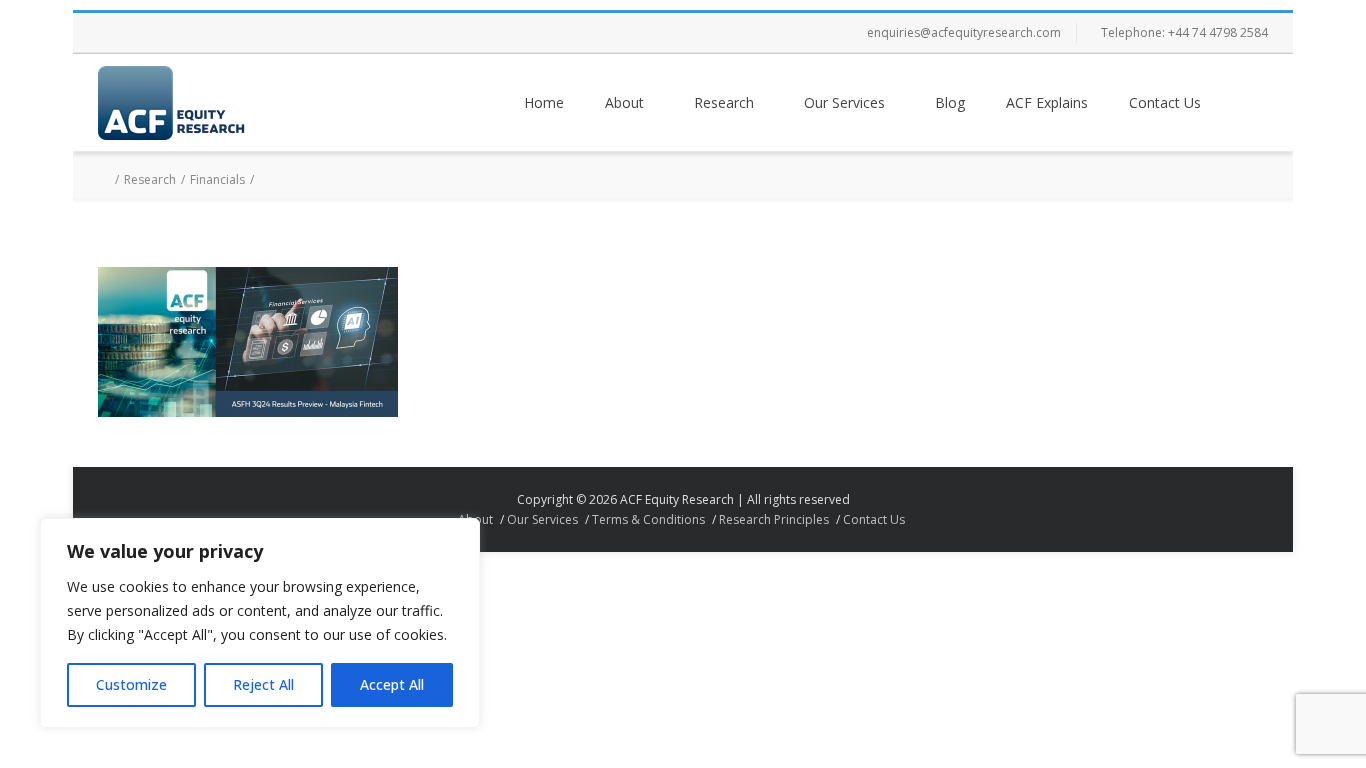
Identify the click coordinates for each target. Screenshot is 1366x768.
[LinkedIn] (238, 33)
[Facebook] (118, 33)
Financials (217, 179)
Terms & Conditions (648, 519)
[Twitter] (158, 33)
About (624, 102)
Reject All (263, 684)
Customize (131, 684)
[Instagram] (198, 33)
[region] (260, 623)
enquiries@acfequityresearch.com (964, 32)
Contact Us (1165, 102)
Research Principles (774, 519)
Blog (950, 102)
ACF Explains (1047, 102)
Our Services (844, 102)
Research (724, 102)
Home (544, 102)
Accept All (392, 684)
